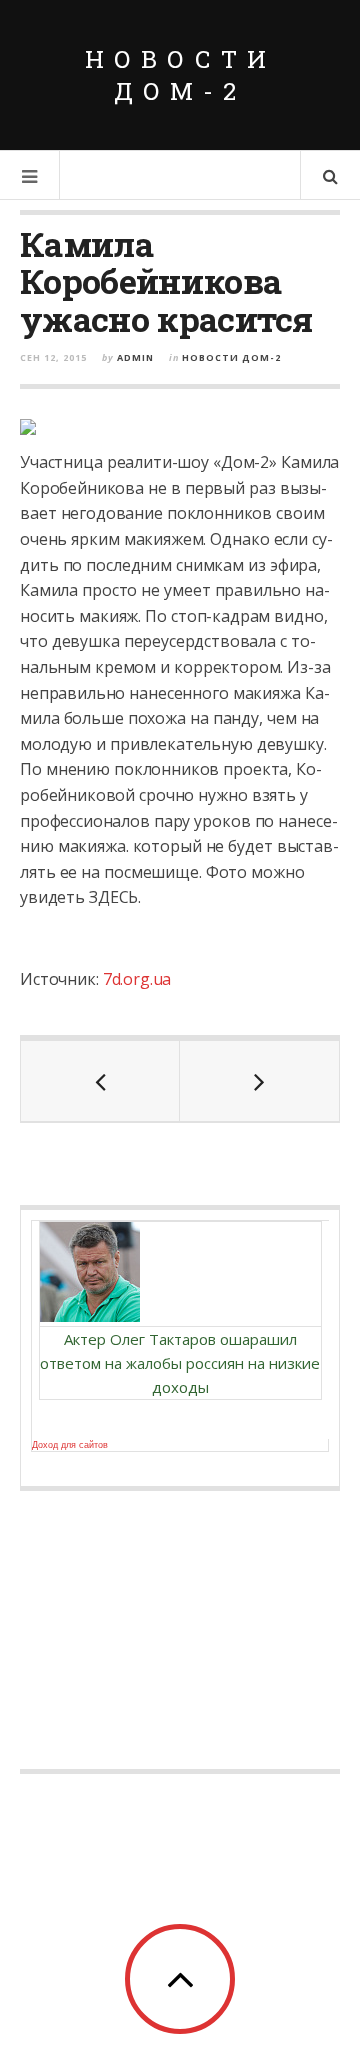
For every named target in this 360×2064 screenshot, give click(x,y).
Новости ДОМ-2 (180, 75)
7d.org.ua (137, 979)
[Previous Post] (100, 1081)
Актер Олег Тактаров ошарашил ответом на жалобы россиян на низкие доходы (180, 1363)
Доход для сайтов (70, 1445)
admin (135, 357)
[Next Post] (259, 1081)
